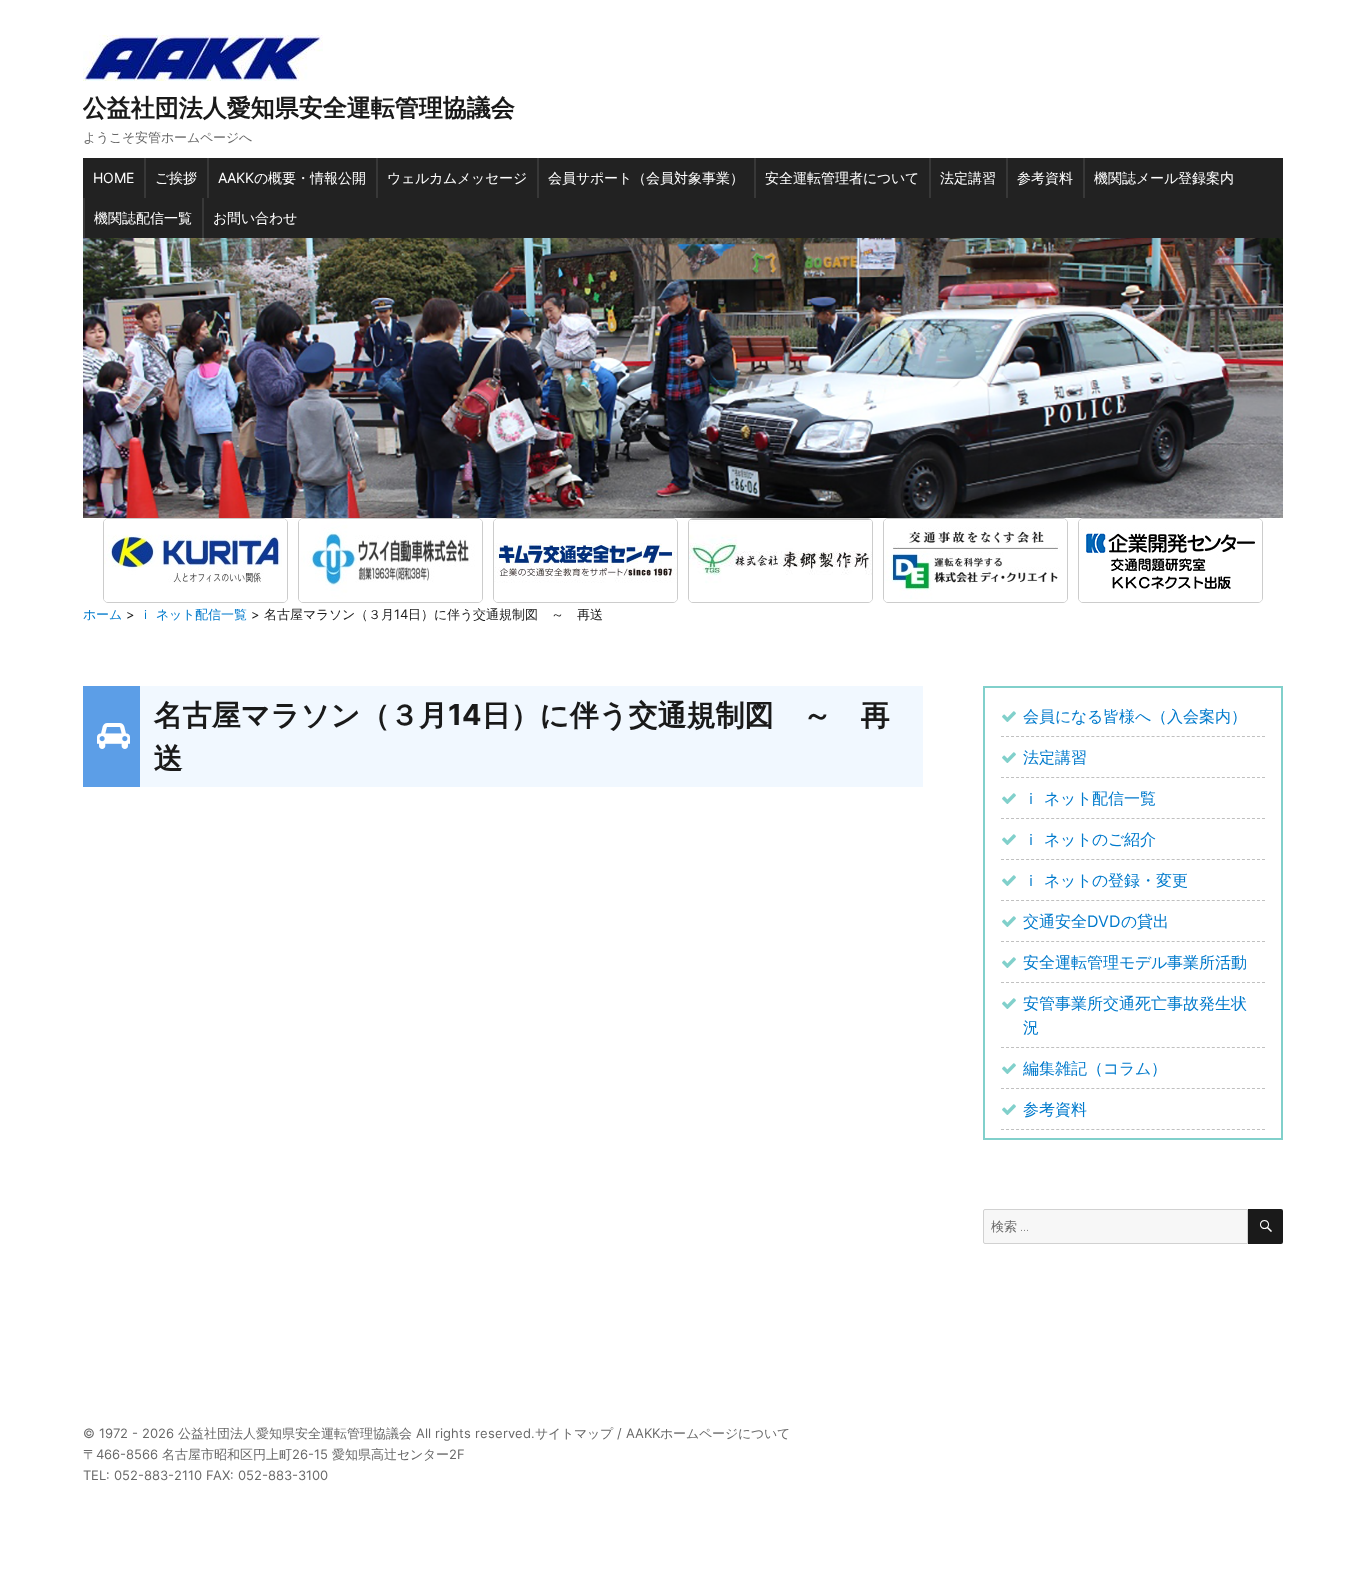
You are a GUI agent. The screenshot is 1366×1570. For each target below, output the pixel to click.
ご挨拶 (176, 177)
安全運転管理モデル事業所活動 (1135, 962)
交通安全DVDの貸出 (1096, 921)
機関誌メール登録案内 (1164, 177)
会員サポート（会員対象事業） (646, 177)
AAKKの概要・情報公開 (292, 177)
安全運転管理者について (842, 177)
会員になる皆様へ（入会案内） (1135, 716)
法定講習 (968, 177)
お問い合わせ (255, 217)
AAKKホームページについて (708, 1433)
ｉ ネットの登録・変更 (1105, 880)
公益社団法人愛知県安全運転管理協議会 (299, 107)
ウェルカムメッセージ (457, 177)
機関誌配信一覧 (143, 217)
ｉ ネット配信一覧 (1089, 798)
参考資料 (1045, 177)
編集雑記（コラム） (1095, 1068)
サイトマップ (574, 1433)
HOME (113, 177)
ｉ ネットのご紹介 (1089, 839)
